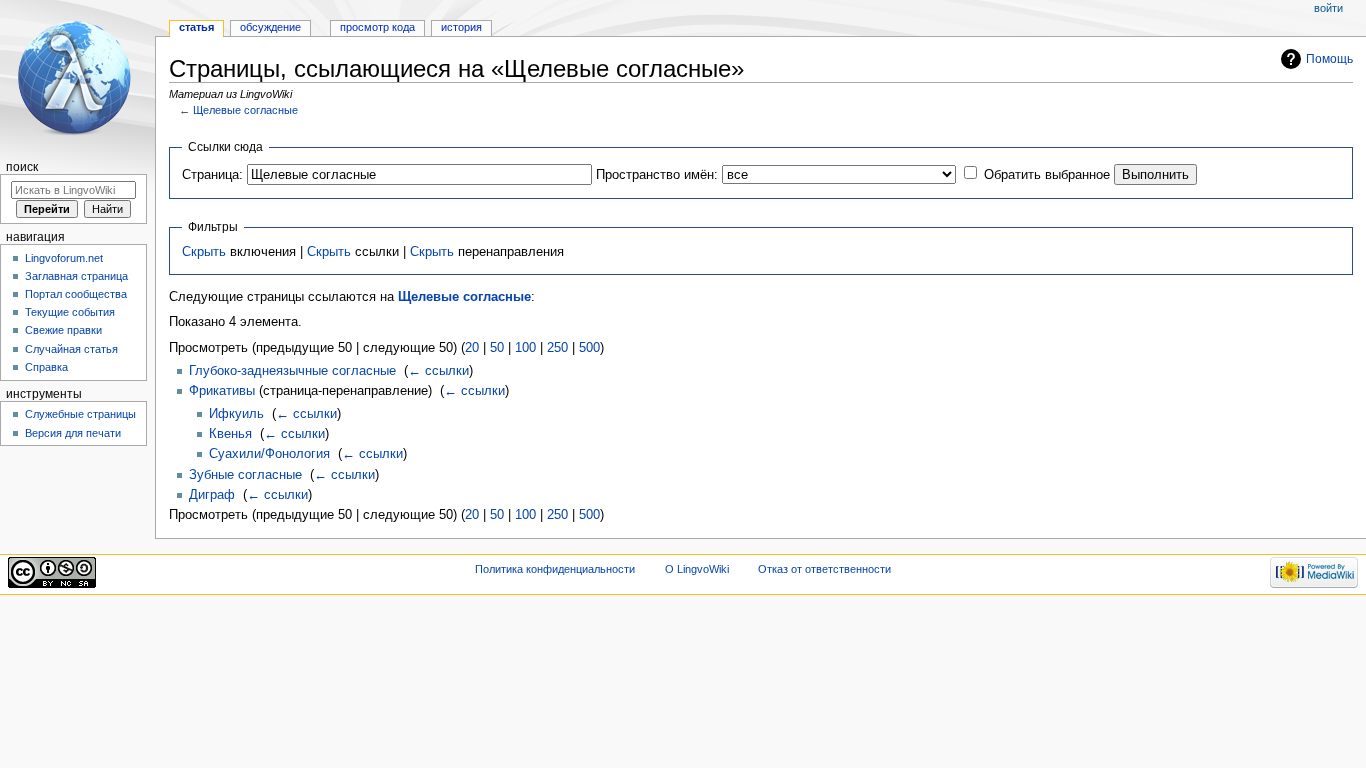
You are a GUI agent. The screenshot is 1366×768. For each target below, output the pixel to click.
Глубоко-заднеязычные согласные (292, 371)
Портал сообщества (76, 294)
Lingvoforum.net (64, 258)
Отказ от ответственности (824, 569)
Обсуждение (270, 27)
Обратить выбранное (1047, 175)
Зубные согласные (245, 475)
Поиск (22, 167)
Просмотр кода (377, 27)
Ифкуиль (236, 414)
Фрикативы (222, 391)
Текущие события (70, 312)
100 (525, 348)
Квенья (230, 434)
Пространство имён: (657, 175)
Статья (196, 27)
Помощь (1329, 59)
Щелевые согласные (245, 110)
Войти (1328, 8)
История (461, 27)
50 (497, 348)
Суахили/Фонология (269, 454)
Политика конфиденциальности (555, 569)
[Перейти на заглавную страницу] (77, 77)
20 (472, 348)
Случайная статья (71, 349)
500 (589, 348)
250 (557, 348)
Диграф (212, 495)
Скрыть (204, 252)
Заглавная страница (76, 276)
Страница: (212, 175)
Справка (46, 367)
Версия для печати (73, 433)
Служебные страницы (80, 414)
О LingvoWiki (697, 569)
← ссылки (438, 371)
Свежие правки (63, 330)
